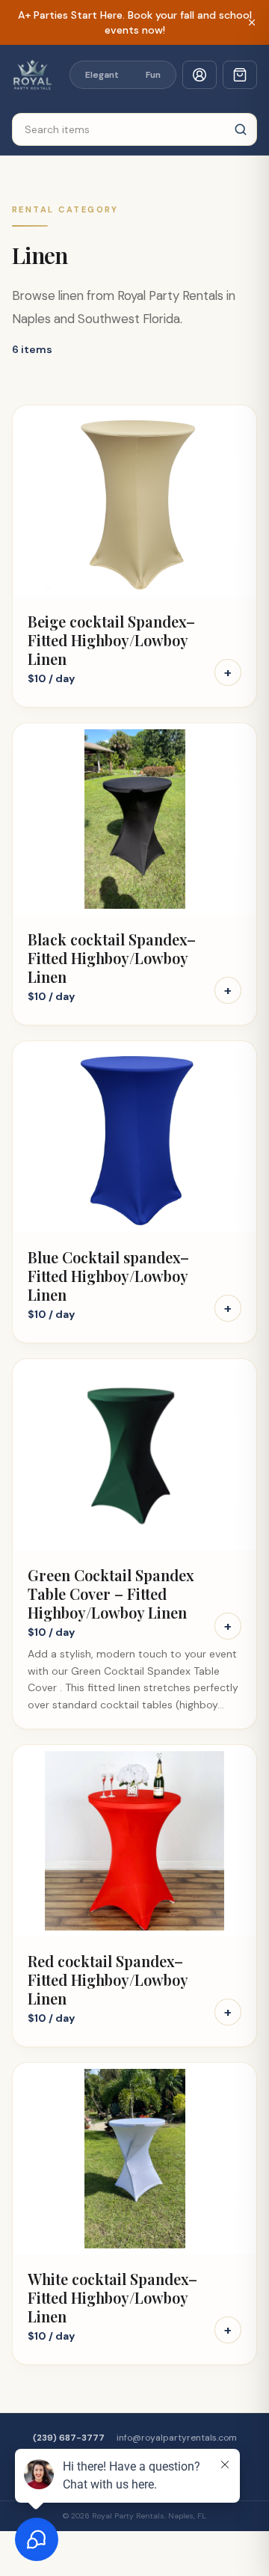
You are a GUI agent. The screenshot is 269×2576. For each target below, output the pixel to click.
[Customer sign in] (200, 75)
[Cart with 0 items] (240, 75)
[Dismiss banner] (252, 22)
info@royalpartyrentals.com (177, 2438)
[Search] (241, 129)
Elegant (102, 75)
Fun (153, 75)
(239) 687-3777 (69, 2438)
